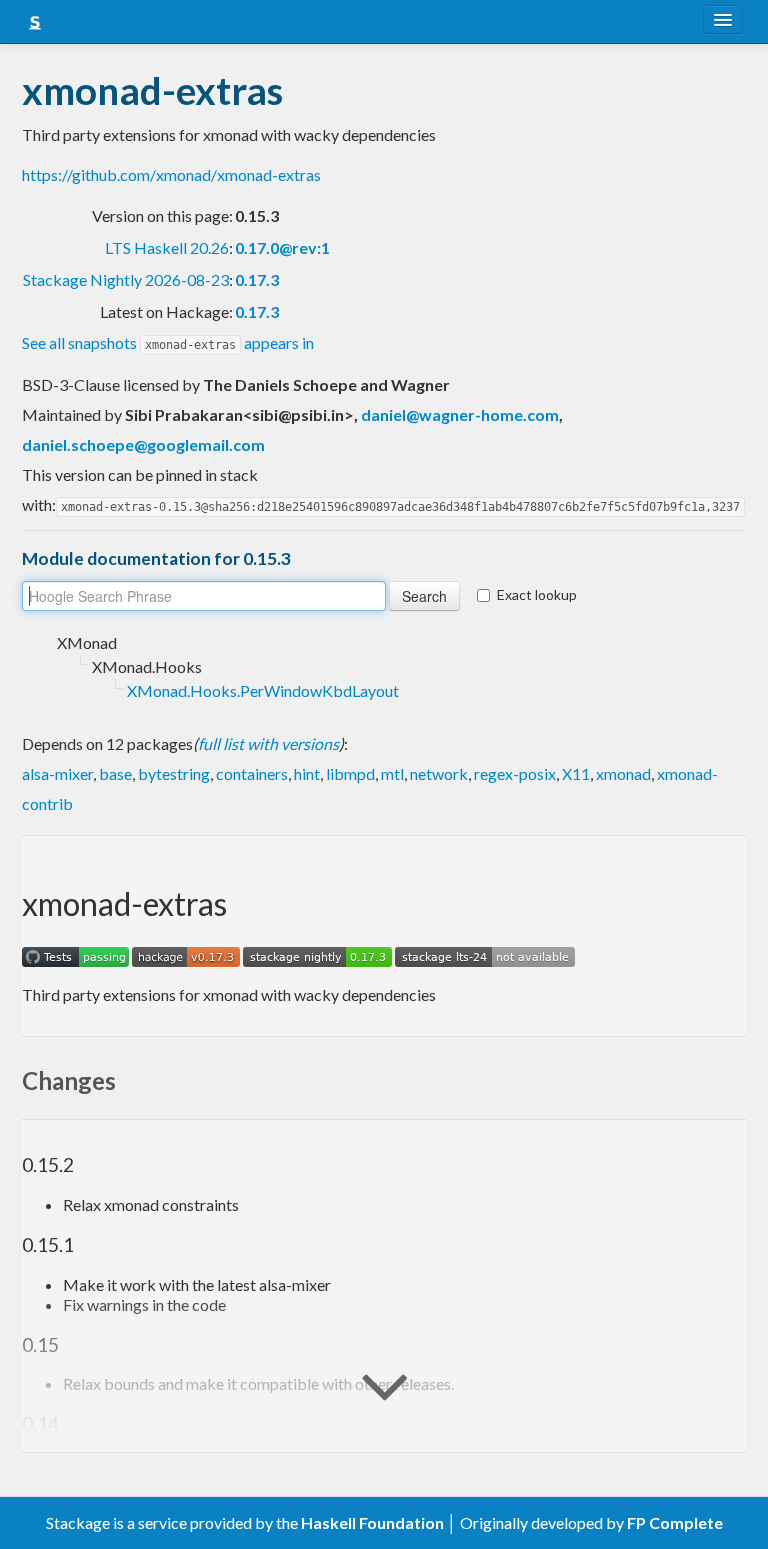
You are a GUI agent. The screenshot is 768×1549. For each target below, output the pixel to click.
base (115, 773)
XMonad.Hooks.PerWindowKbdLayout (263, 690)
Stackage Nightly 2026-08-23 (126, 279)
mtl (392, 773)
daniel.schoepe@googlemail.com (143, 444)
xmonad (623, 773)
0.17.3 (257, 279)
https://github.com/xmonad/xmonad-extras (171, 174)
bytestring (174, 773)
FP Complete (675, 1522)
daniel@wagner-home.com (460, 414)
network (439, 773)
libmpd (350, 773)
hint (307, 773)
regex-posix (515, 773)
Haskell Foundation (372, 1522)
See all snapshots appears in (168, 342)
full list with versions (268, 743)
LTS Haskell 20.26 (167, 247)
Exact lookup (537, 594)
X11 (576, 773)
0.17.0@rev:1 (282, 247)
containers (252, 773)
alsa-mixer (57, 773)
